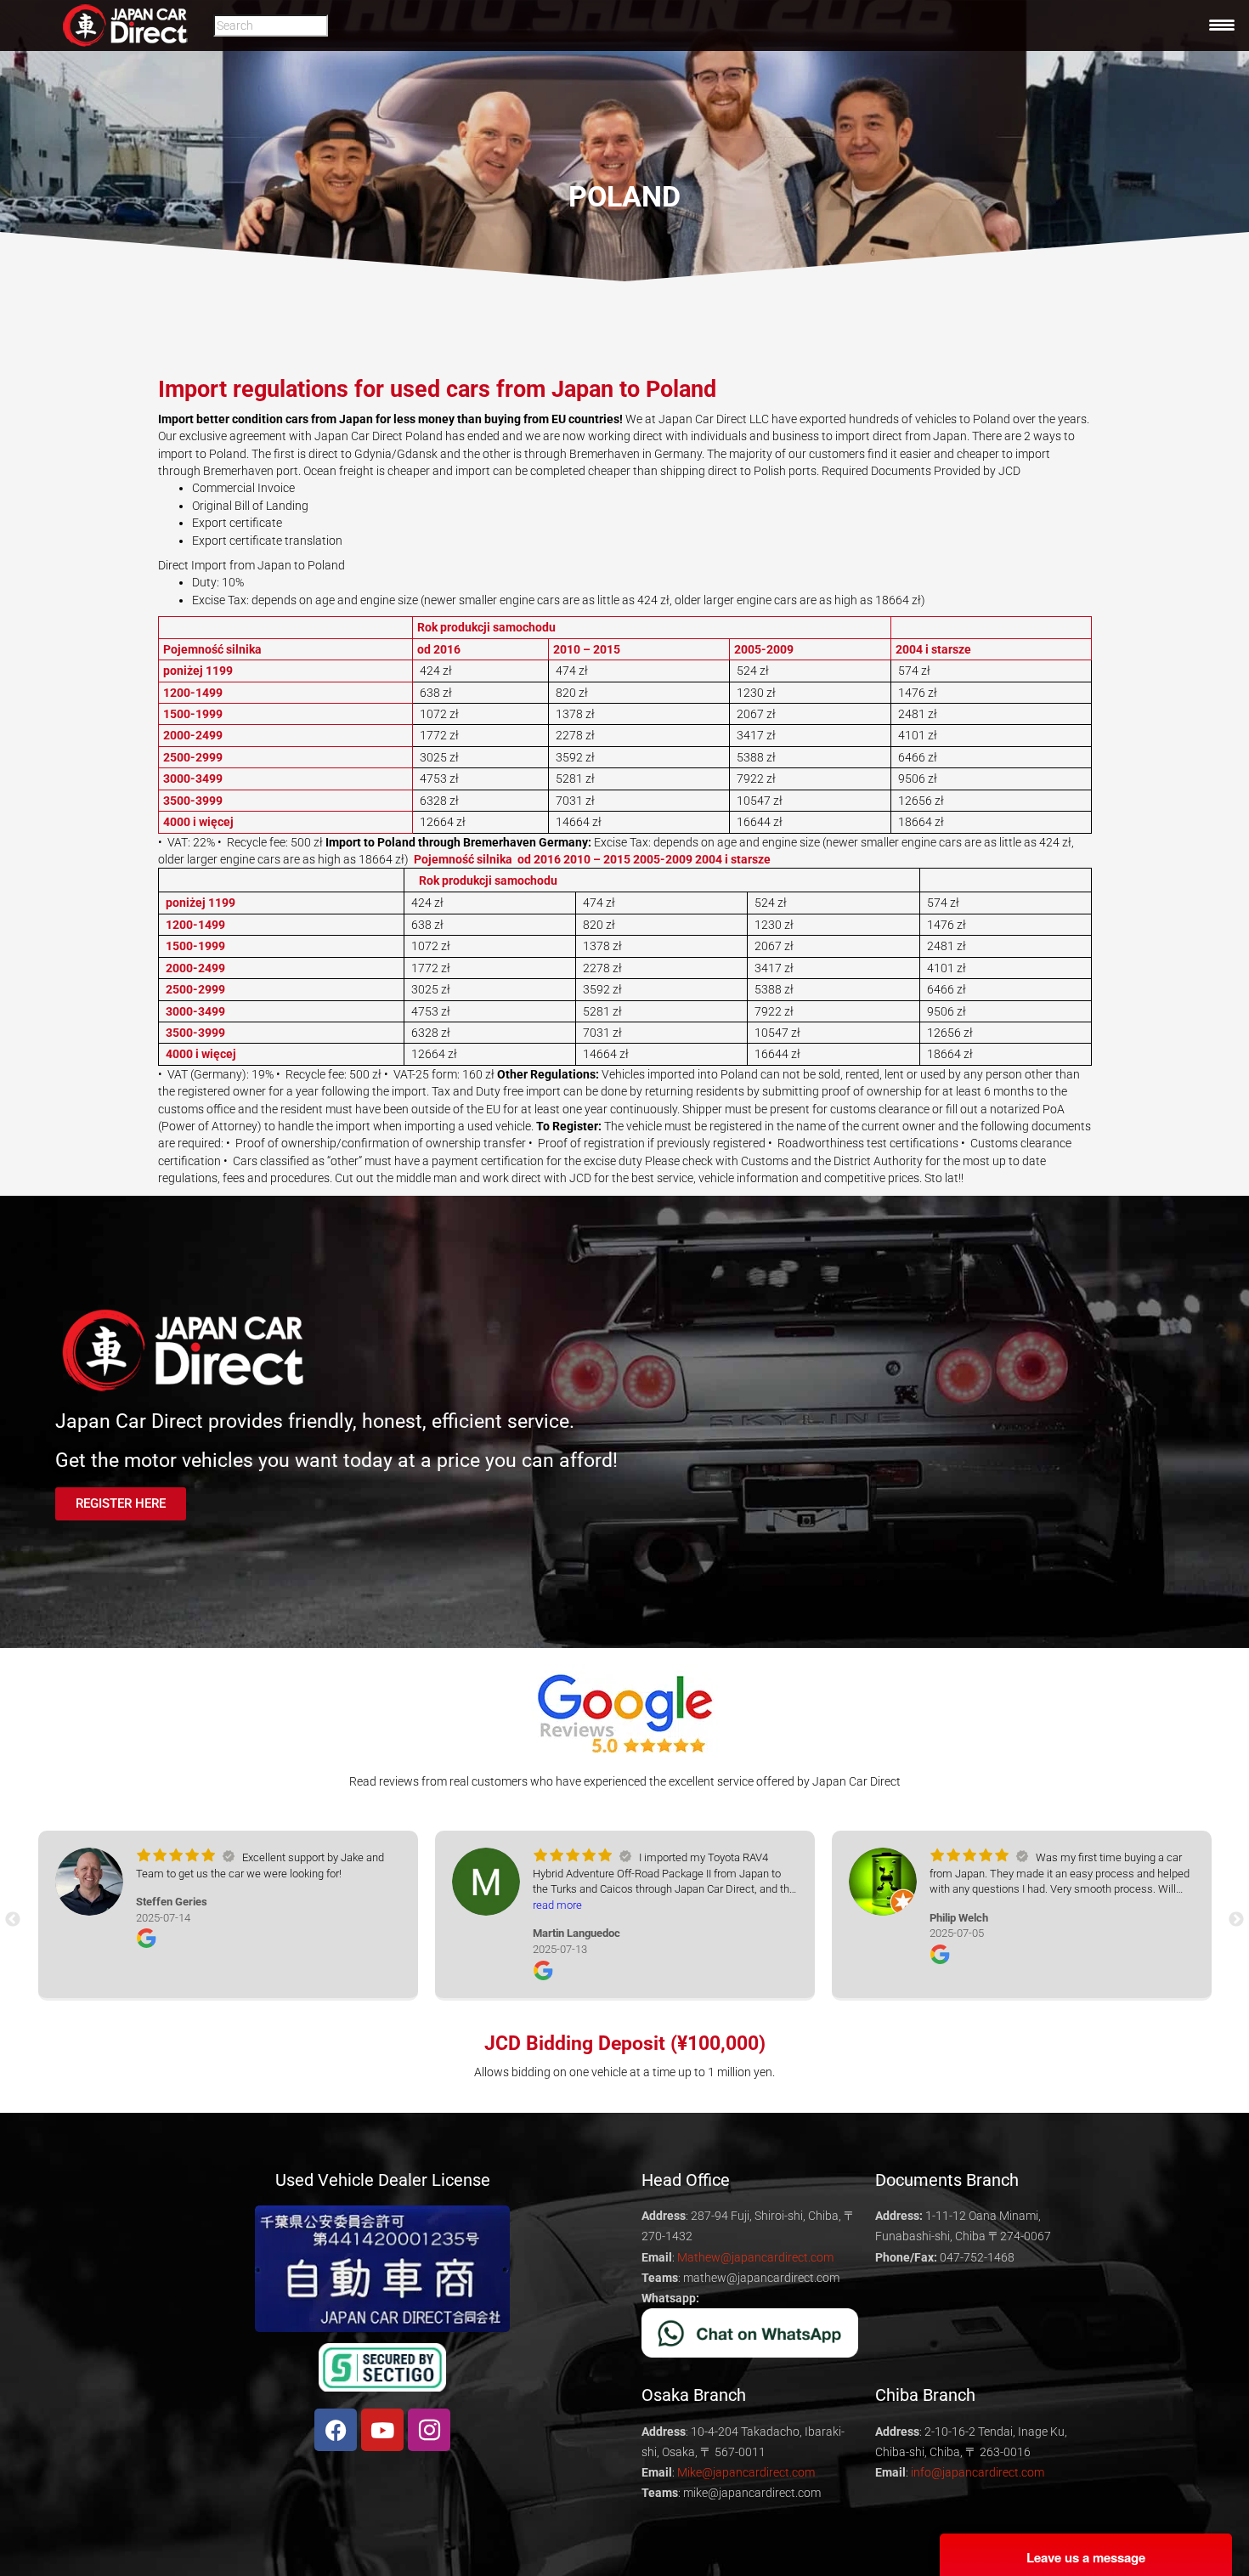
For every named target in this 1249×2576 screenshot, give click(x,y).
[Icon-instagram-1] (429, 2430)
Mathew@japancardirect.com (755, 2257)
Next (1236, 1920)
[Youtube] (382, 2430)
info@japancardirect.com (978, 2472)
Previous (13, 1920)
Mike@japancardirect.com (746, 2472)
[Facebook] (336, 2430)
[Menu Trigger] (1222, 25)
